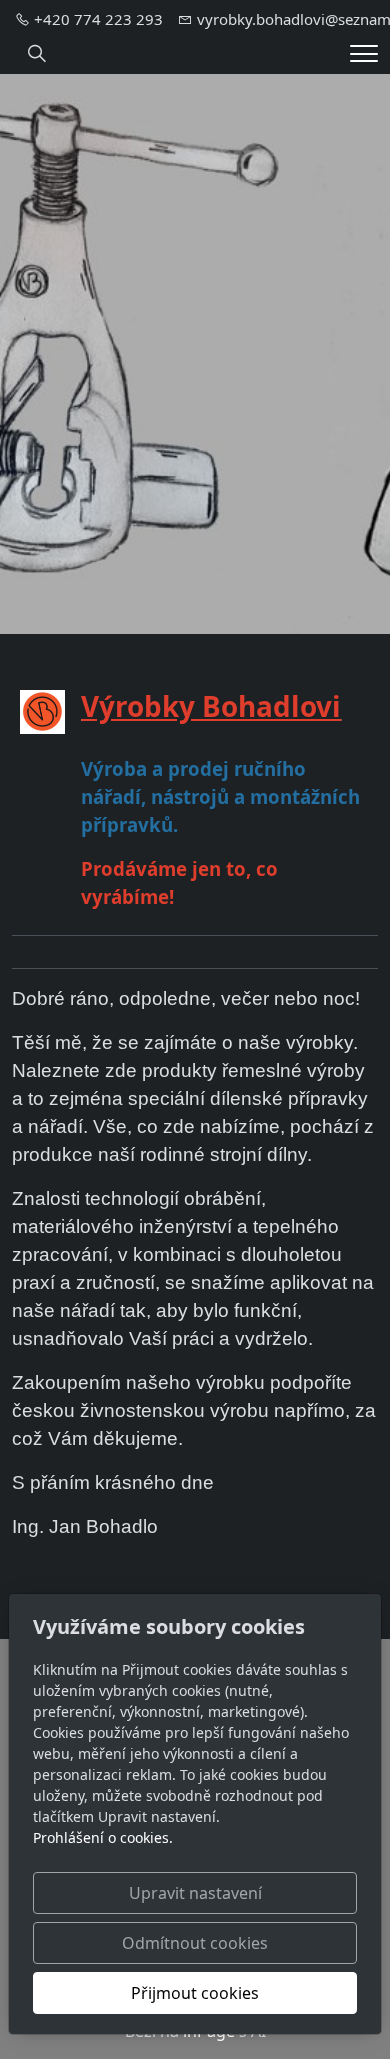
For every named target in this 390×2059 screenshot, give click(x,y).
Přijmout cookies (195, 1993)
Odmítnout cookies (195, 1943)
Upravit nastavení (195, 1893)
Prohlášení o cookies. (103, 1837)
